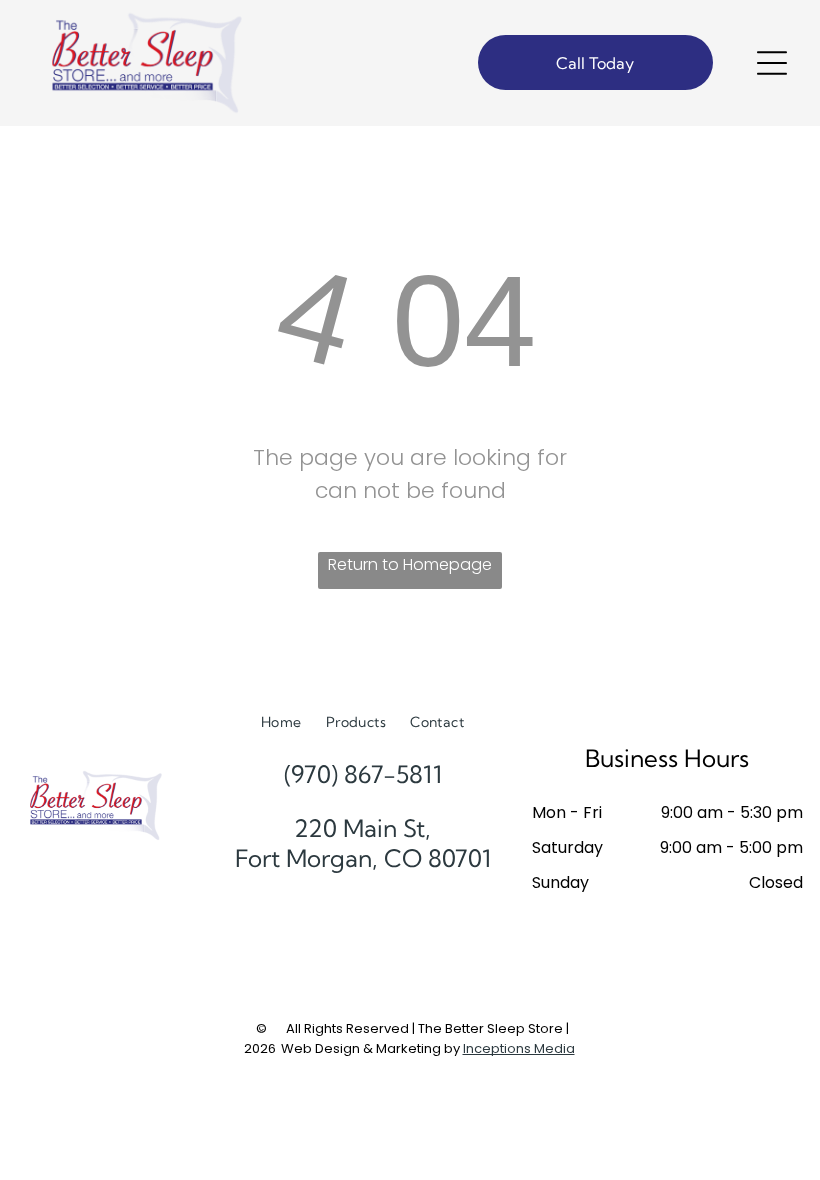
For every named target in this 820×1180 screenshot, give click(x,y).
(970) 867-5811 (363, 774)
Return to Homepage (410, 564)
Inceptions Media (519, 1048)
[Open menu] (772, 63)
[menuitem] (281, 722)
